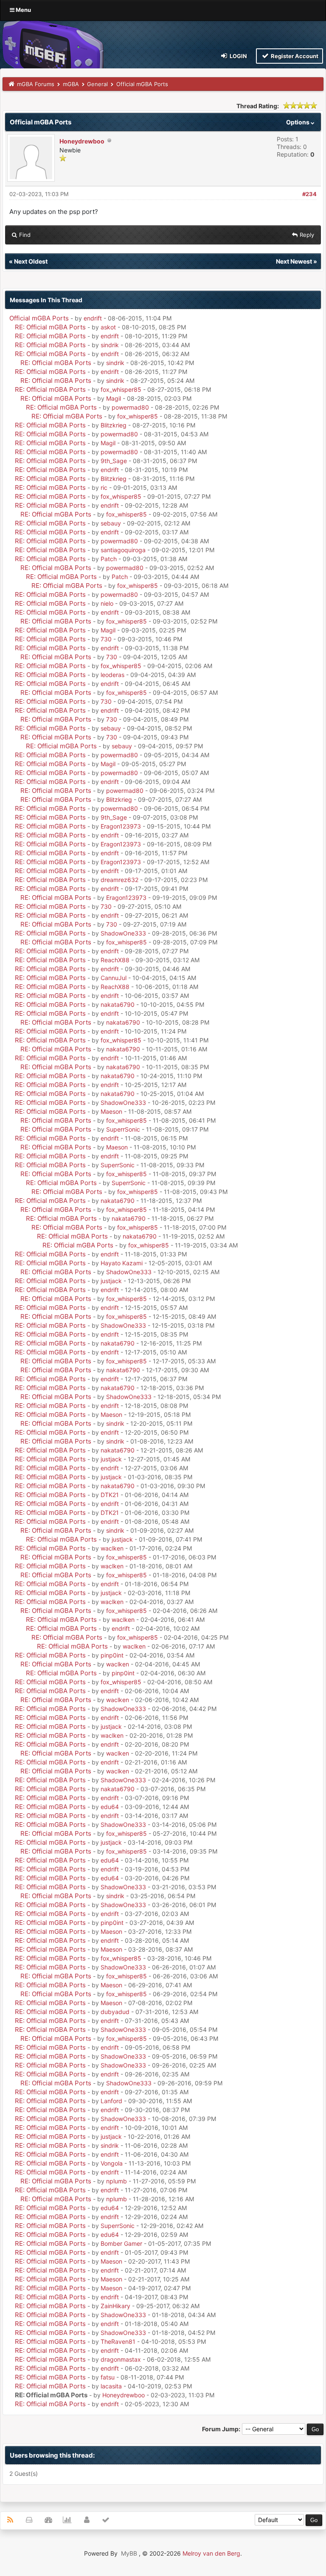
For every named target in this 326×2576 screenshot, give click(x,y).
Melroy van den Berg (211, 2553)
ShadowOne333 (123, 933)
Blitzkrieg (114, 425)
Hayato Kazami (122, 1263)
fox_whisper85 (121, 389)
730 (106, 639)
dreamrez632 (119, 880)
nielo (107, 603)
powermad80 (130, 407)
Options (298, 122)
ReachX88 (115, 960)
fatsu (108, 2377)
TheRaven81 (118, 2341)
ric (104, 487)
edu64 (110, 1807)
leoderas (112, 675)
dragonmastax (121, 2359)
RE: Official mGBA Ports (50, 327)
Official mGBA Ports (39, 318)
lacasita (111, 2386)
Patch (109, 559)
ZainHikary (115, 2306)
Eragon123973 (121, 826)
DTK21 (110, 1495)
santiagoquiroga (123, 550)
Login (238, 56)
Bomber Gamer (121, 2243)
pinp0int (112, 1655)
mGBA (71, 84)
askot (108, 327)
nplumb (117, 2181)
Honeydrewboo (82, 141)
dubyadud (115, 2012)
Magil (114, 398)
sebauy (111, 523)
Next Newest (294, 261)
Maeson (111, 1111)
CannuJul (114, 978)
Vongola (112, 2163)
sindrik (110, 345)
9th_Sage (114, 461)
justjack (111, 1281)
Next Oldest (31, 261)
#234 (309, 194)
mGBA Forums (36, 84)
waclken (112, 1548)
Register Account (294, 56)
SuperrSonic (123, 1129)
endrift (93, 318)
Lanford (111, 2101)
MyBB (129, 2553)
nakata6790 (118, 1004)
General (97, 84)
